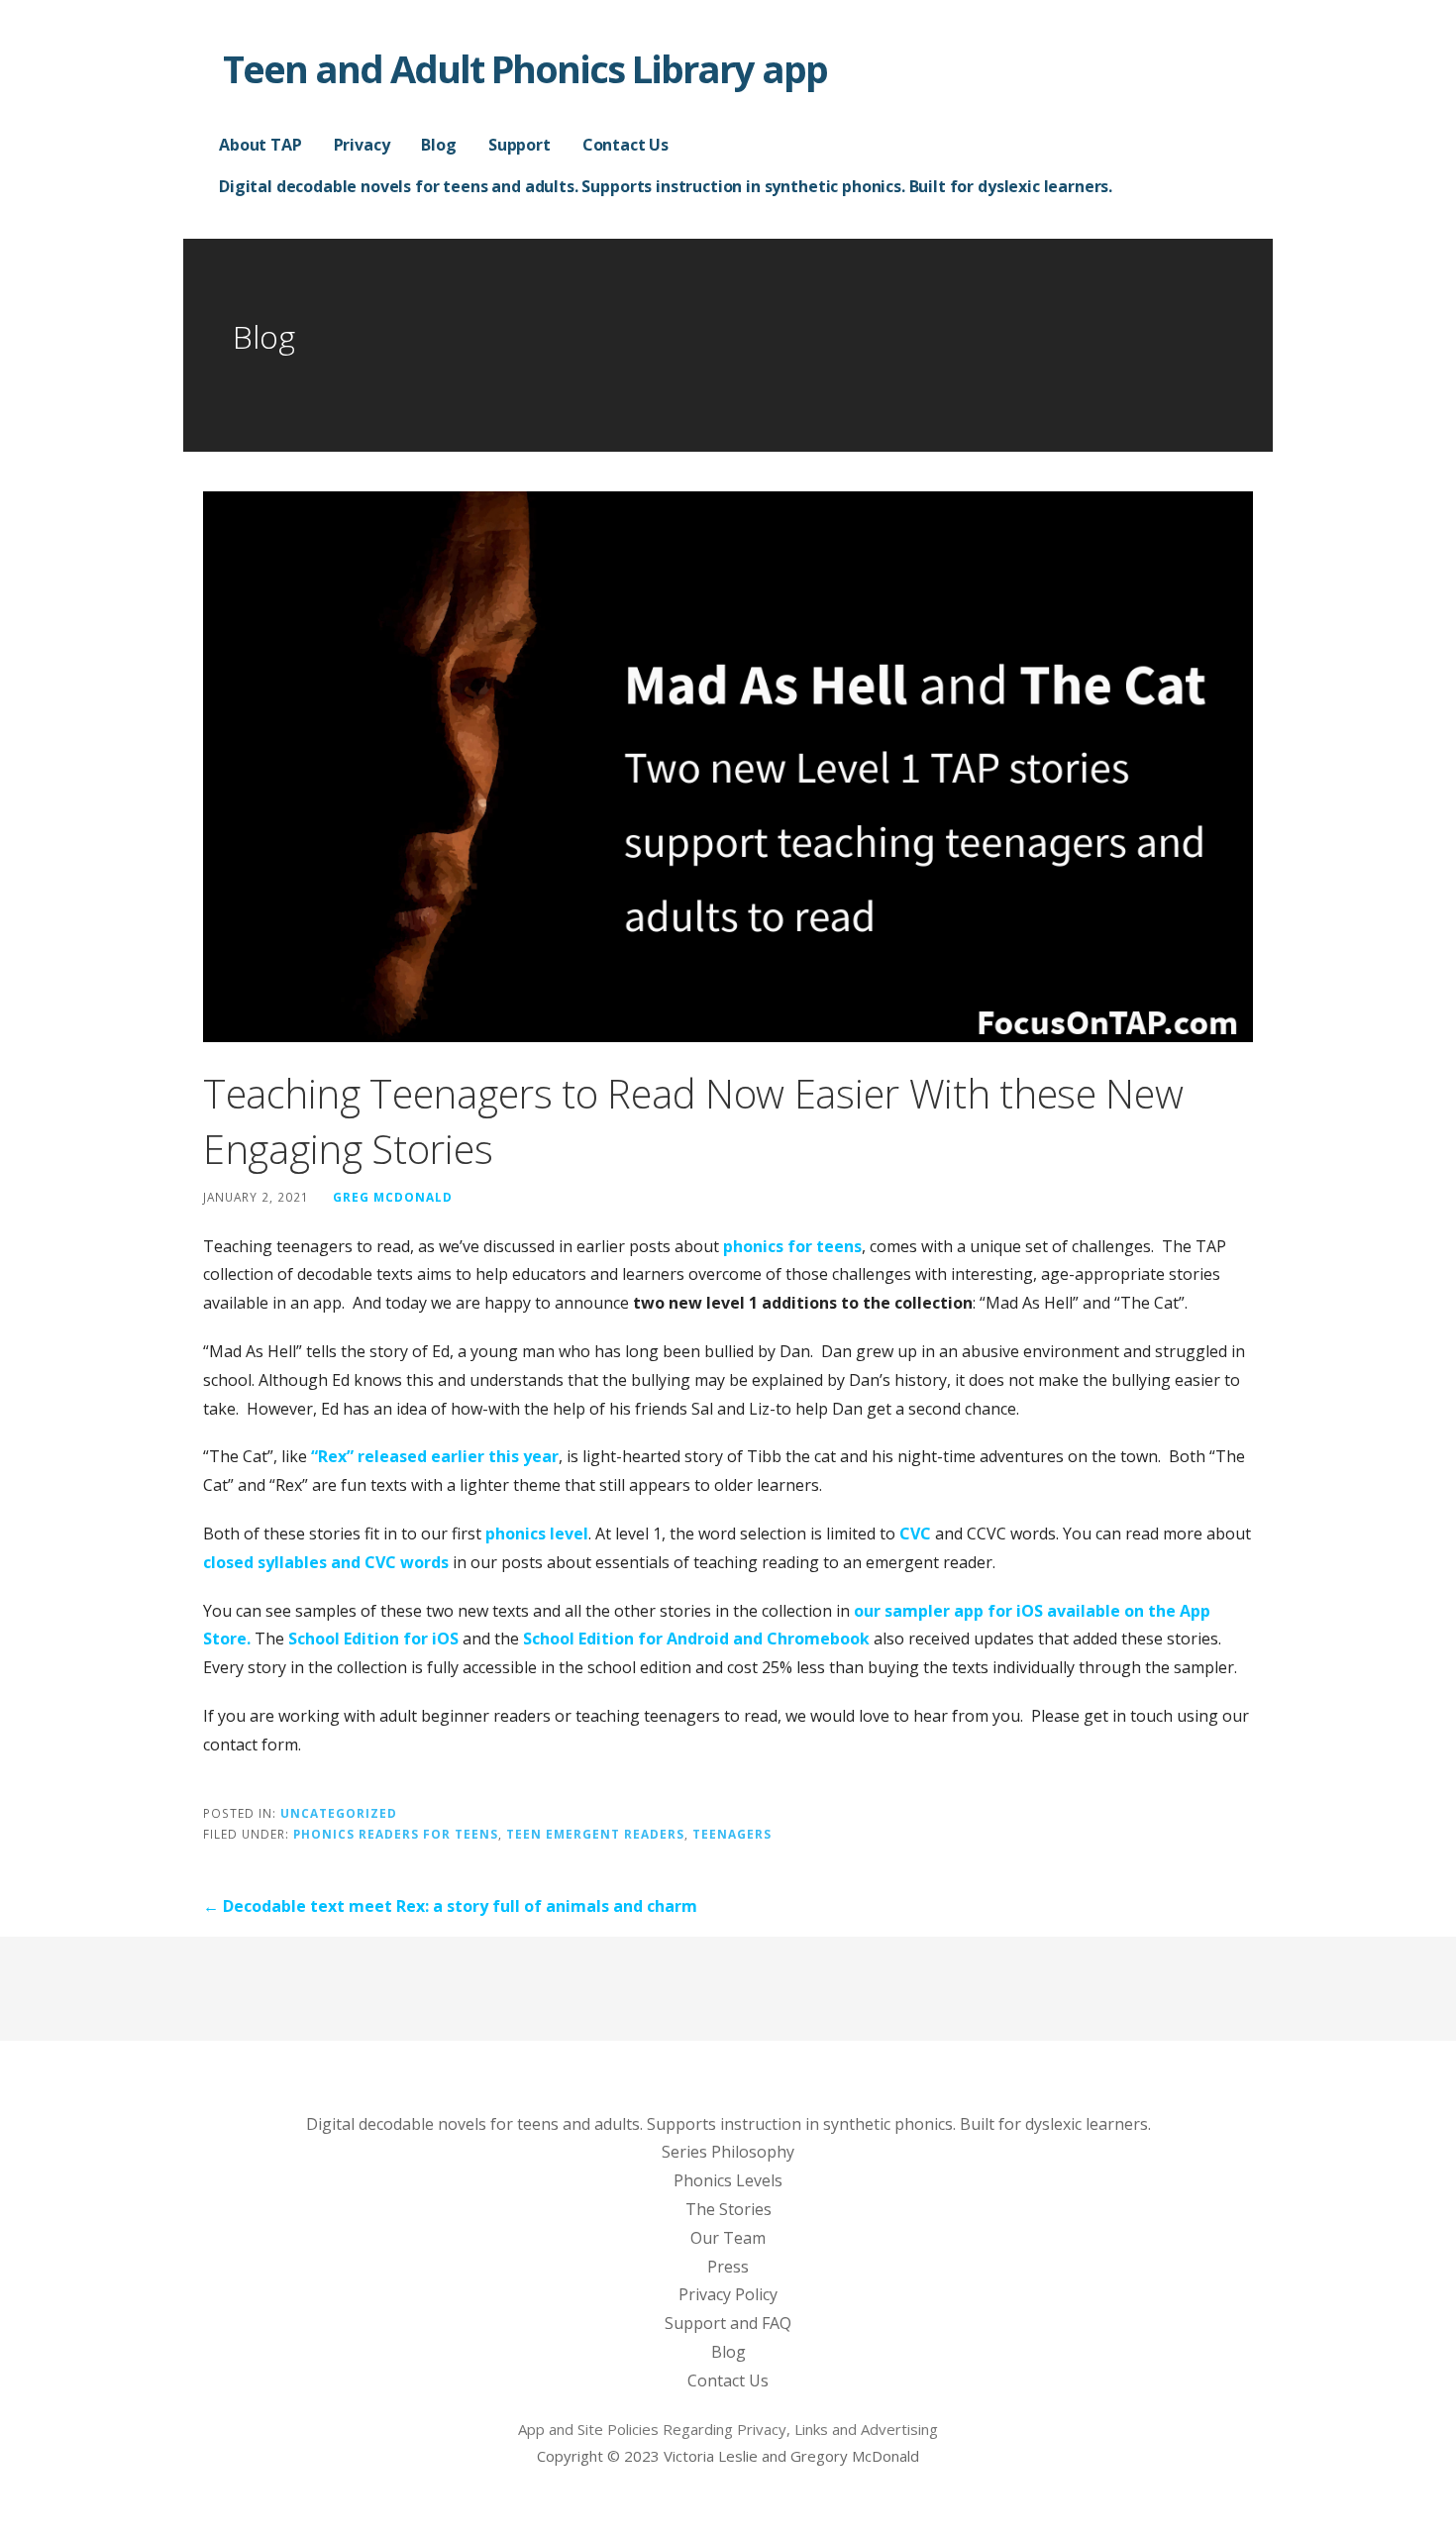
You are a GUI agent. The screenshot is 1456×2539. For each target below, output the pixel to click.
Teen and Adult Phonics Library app (525, 68)
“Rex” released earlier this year (435, 1456)
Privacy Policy (728, 2294)
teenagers (732, 1834)
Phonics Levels (728, 2180)
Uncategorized (339, 1813)
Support (520, 145)
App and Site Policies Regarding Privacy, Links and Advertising (728, 2429)
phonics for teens (792, 1246)
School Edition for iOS (373, 1639)
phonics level (537, 1534)
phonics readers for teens (396, 1834)
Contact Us (625, 145)
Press (728, 2267)
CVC (915, 1534)
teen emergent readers (595, 1834)
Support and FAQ (728, 2323)
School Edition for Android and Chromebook (696, 1639)
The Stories (728, 2209)
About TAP (260, 145)
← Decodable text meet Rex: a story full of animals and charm (450, 1906)
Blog (438, 145)
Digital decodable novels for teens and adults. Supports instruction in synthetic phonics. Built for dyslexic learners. (666, 186)
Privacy (362, 145)
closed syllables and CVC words (326, 1562)
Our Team (728, 2238)
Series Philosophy (728, 2152)
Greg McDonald (393, 1197)
